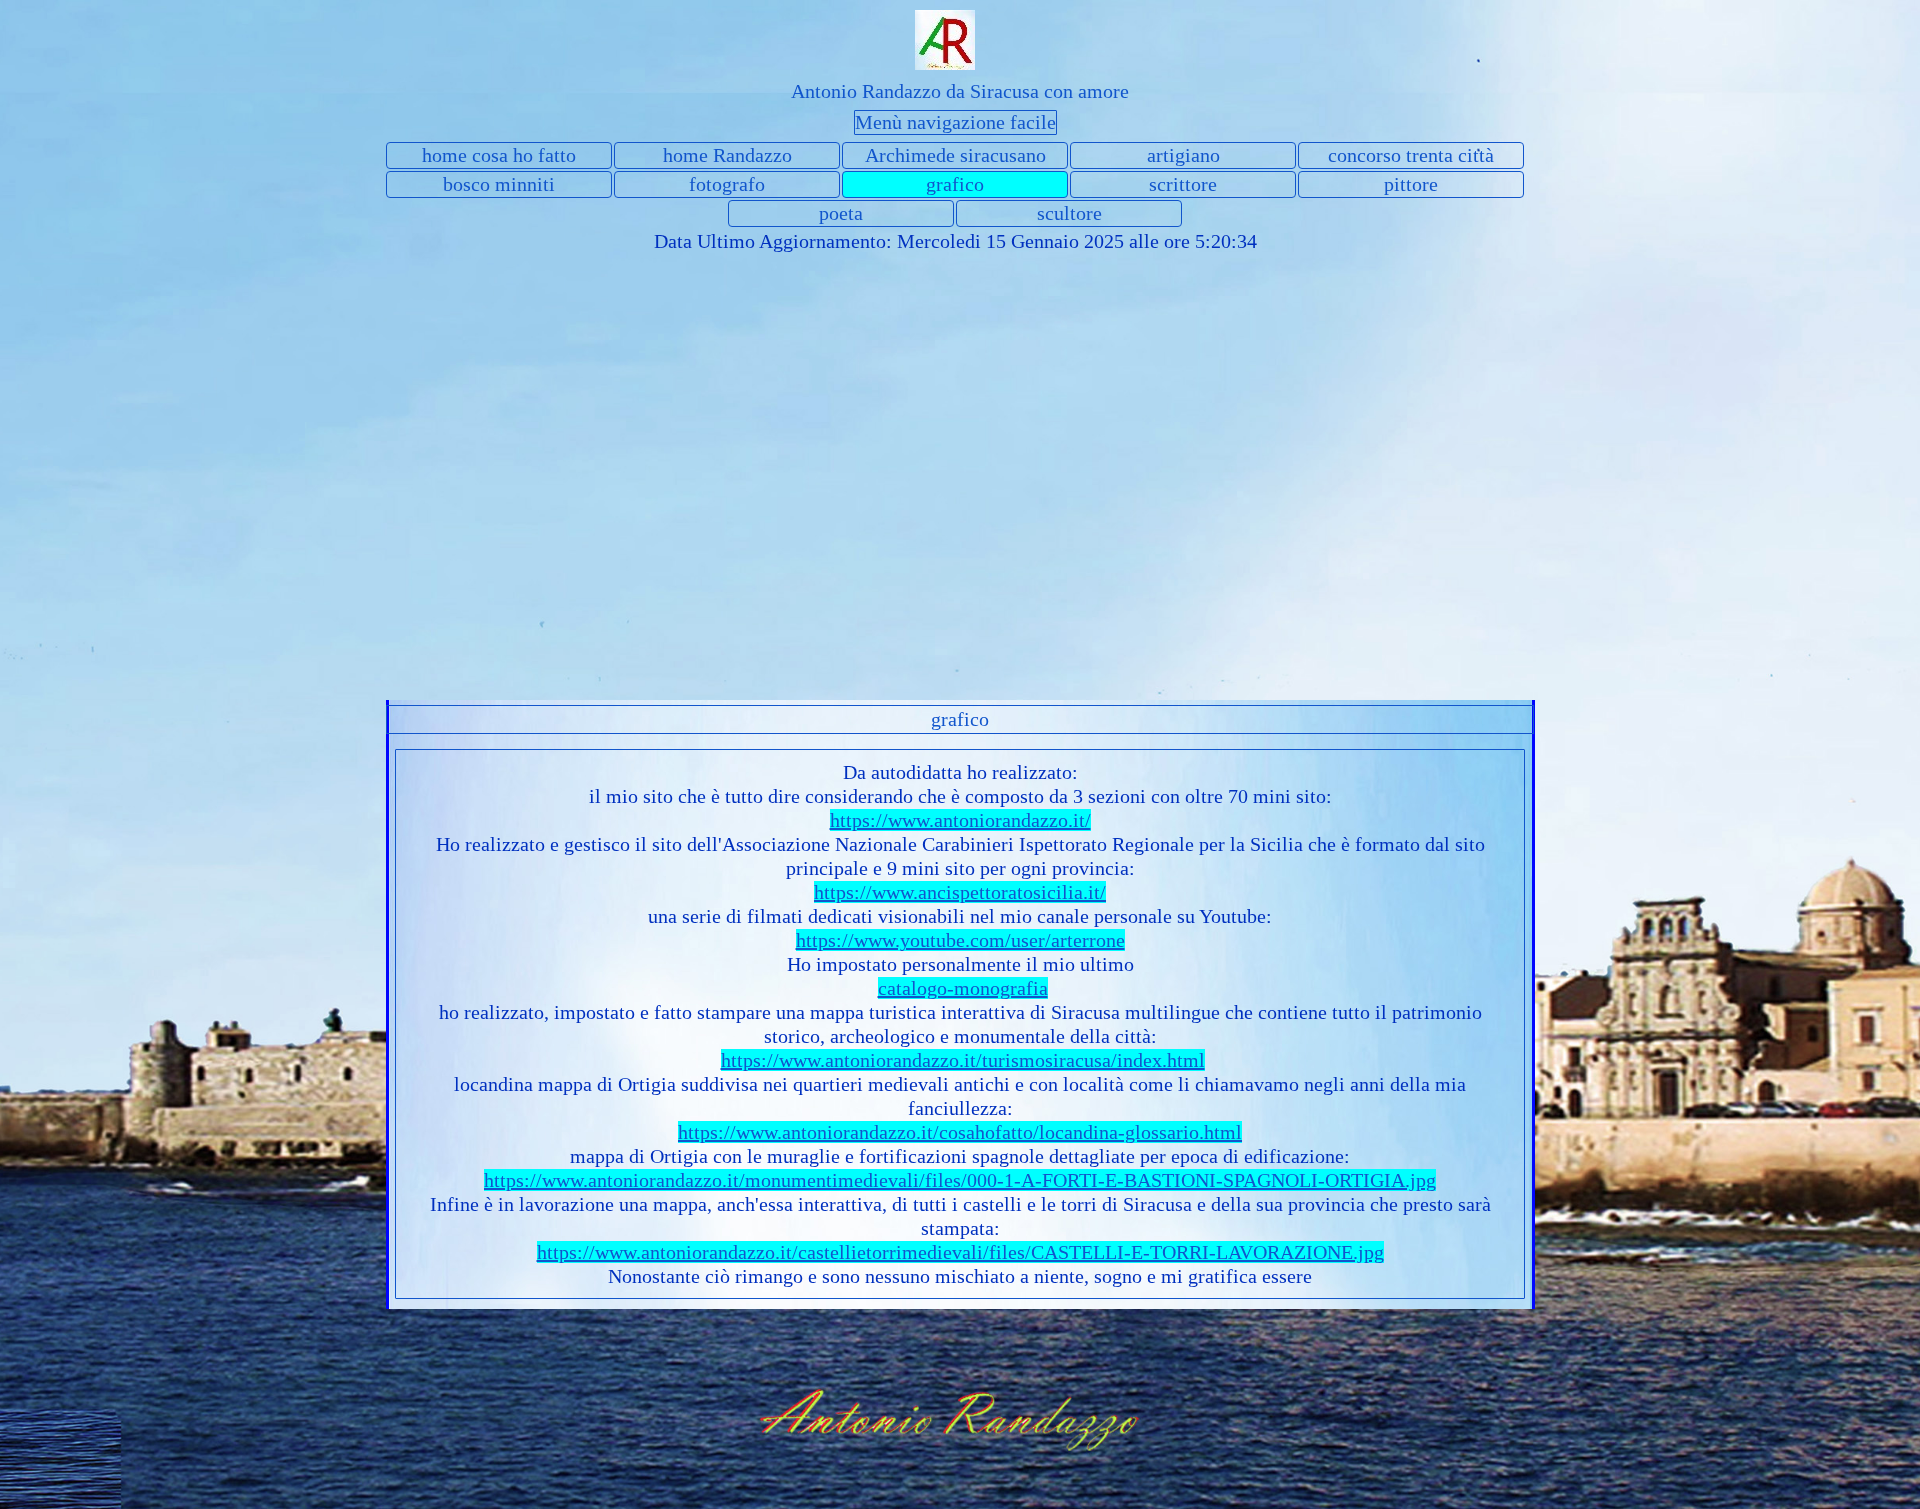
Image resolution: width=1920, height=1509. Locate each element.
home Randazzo (727, 155)
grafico (955, 184)
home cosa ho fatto (499, 155)
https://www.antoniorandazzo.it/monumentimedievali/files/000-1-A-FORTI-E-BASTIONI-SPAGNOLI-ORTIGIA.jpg (960, 1180)
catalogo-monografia (963, 988)
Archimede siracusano (955, 155)
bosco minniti (499, 184)
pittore (1411, 184)
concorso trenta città (1411, 155)
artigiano (1183, 155)
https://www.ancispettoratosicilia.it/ (960, 892)
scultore (1069, 213)
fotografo (727, 184)
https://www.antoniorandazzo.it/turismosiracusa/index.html (963, 1060)
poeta (841, 213)
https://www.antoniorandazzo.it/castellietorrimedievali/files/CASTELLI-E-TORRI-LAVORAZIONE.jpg (960, 1252)
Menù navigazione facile (955, 122)
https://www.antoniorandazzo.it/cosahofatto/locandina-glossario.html (960, 1132)
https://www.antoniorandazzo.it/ (960, 820)
